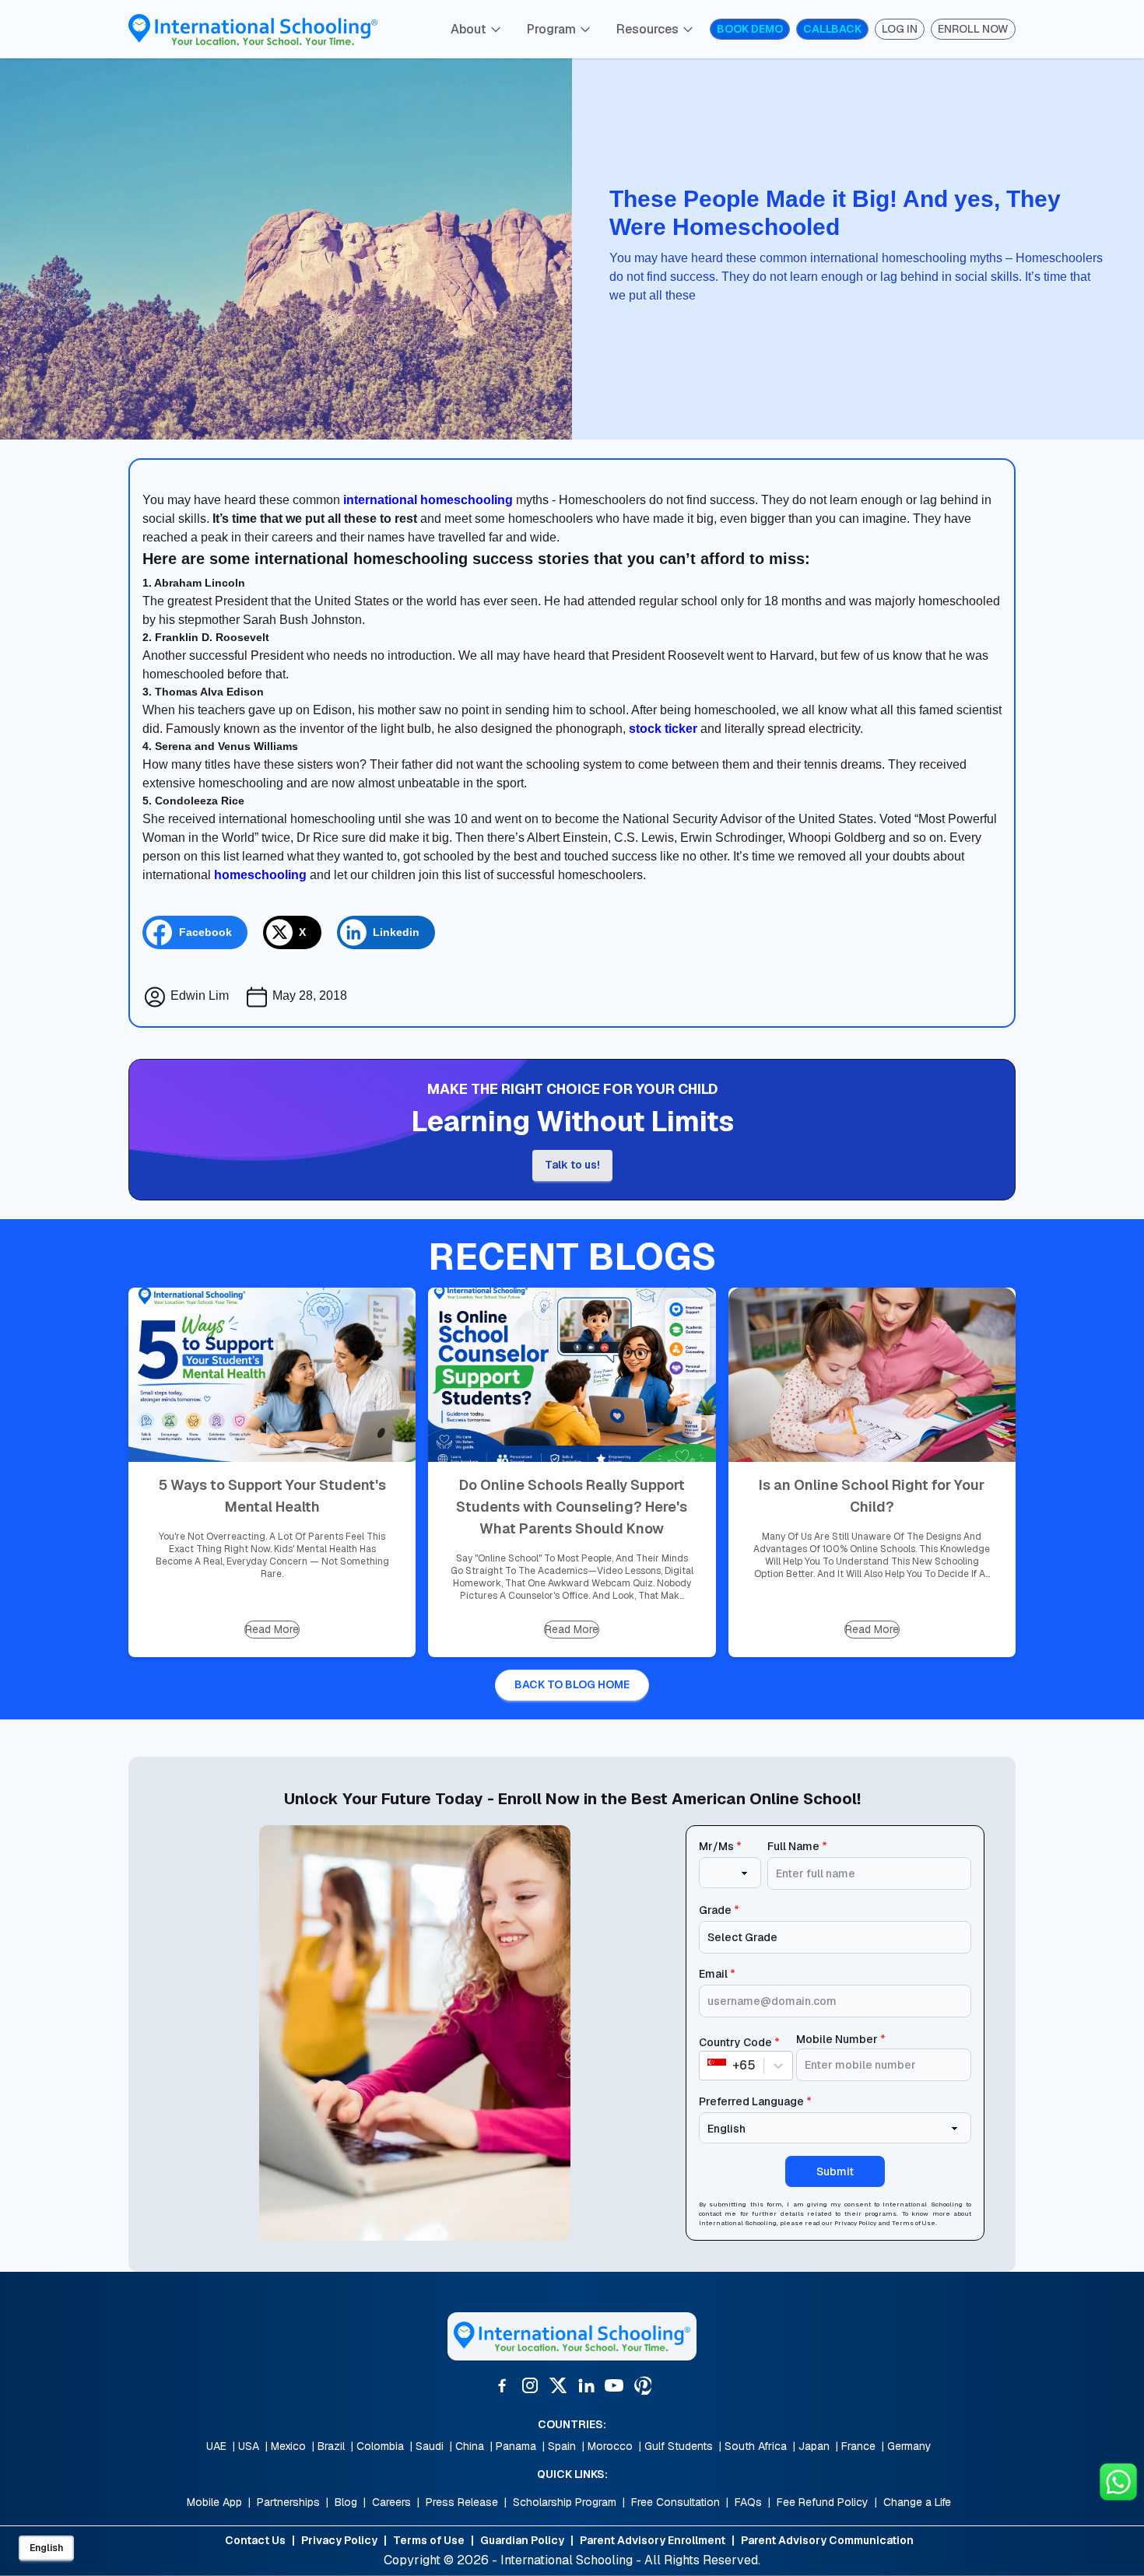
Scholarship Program (565, 2502)
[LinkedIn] (586, 2385)
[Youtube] (614, 2385)
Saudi (430, 2446)
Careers (391, 2502)
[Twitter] (558, 2385)
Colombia (380, 2446)
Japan (814, 2446)
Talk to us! (572, 1165)
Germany (909, 2446)
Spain (562, 2446)
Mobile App (214, 2502)
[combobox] (709, 2066)
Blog (346, 2502)
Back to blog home (572, 1684)
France (858, 2446)
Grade (719, 1910)
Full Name (797, 1846)
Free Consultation (676, 2502)
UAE (216, 2446)
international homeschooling (428, 500)
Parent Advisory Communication (827, 2540)
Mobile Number (841, 2039)
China (470, 2446)
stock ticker (663, 729)
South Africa (756, 2446)
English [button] (46, 2548)
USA (249, 2446)
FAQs (748, 2502)
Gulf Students (679, 2446)
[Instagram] (530, 2385)
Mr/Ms (720, 1846)
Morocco (610, 2446)
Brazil (331, 2446)
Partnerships (288, 2502)
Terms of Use (914, 2223)
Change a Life (917, 2502)
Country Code (739, 2042)
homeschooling (260, 875)
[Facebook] (502, 2385)
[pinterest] (642, 2385)
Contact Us (255, 2540)
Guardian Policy (522, 2540)
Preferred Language (755, 2101)
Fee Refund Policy (823, 2502)
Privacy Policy (855, 2223)
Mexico (288, 2446)
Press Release (462, 2502)
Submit (835, 2171)
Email (717, 1974)
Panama (516, 2446)
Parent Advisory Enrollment (653, 2540)
